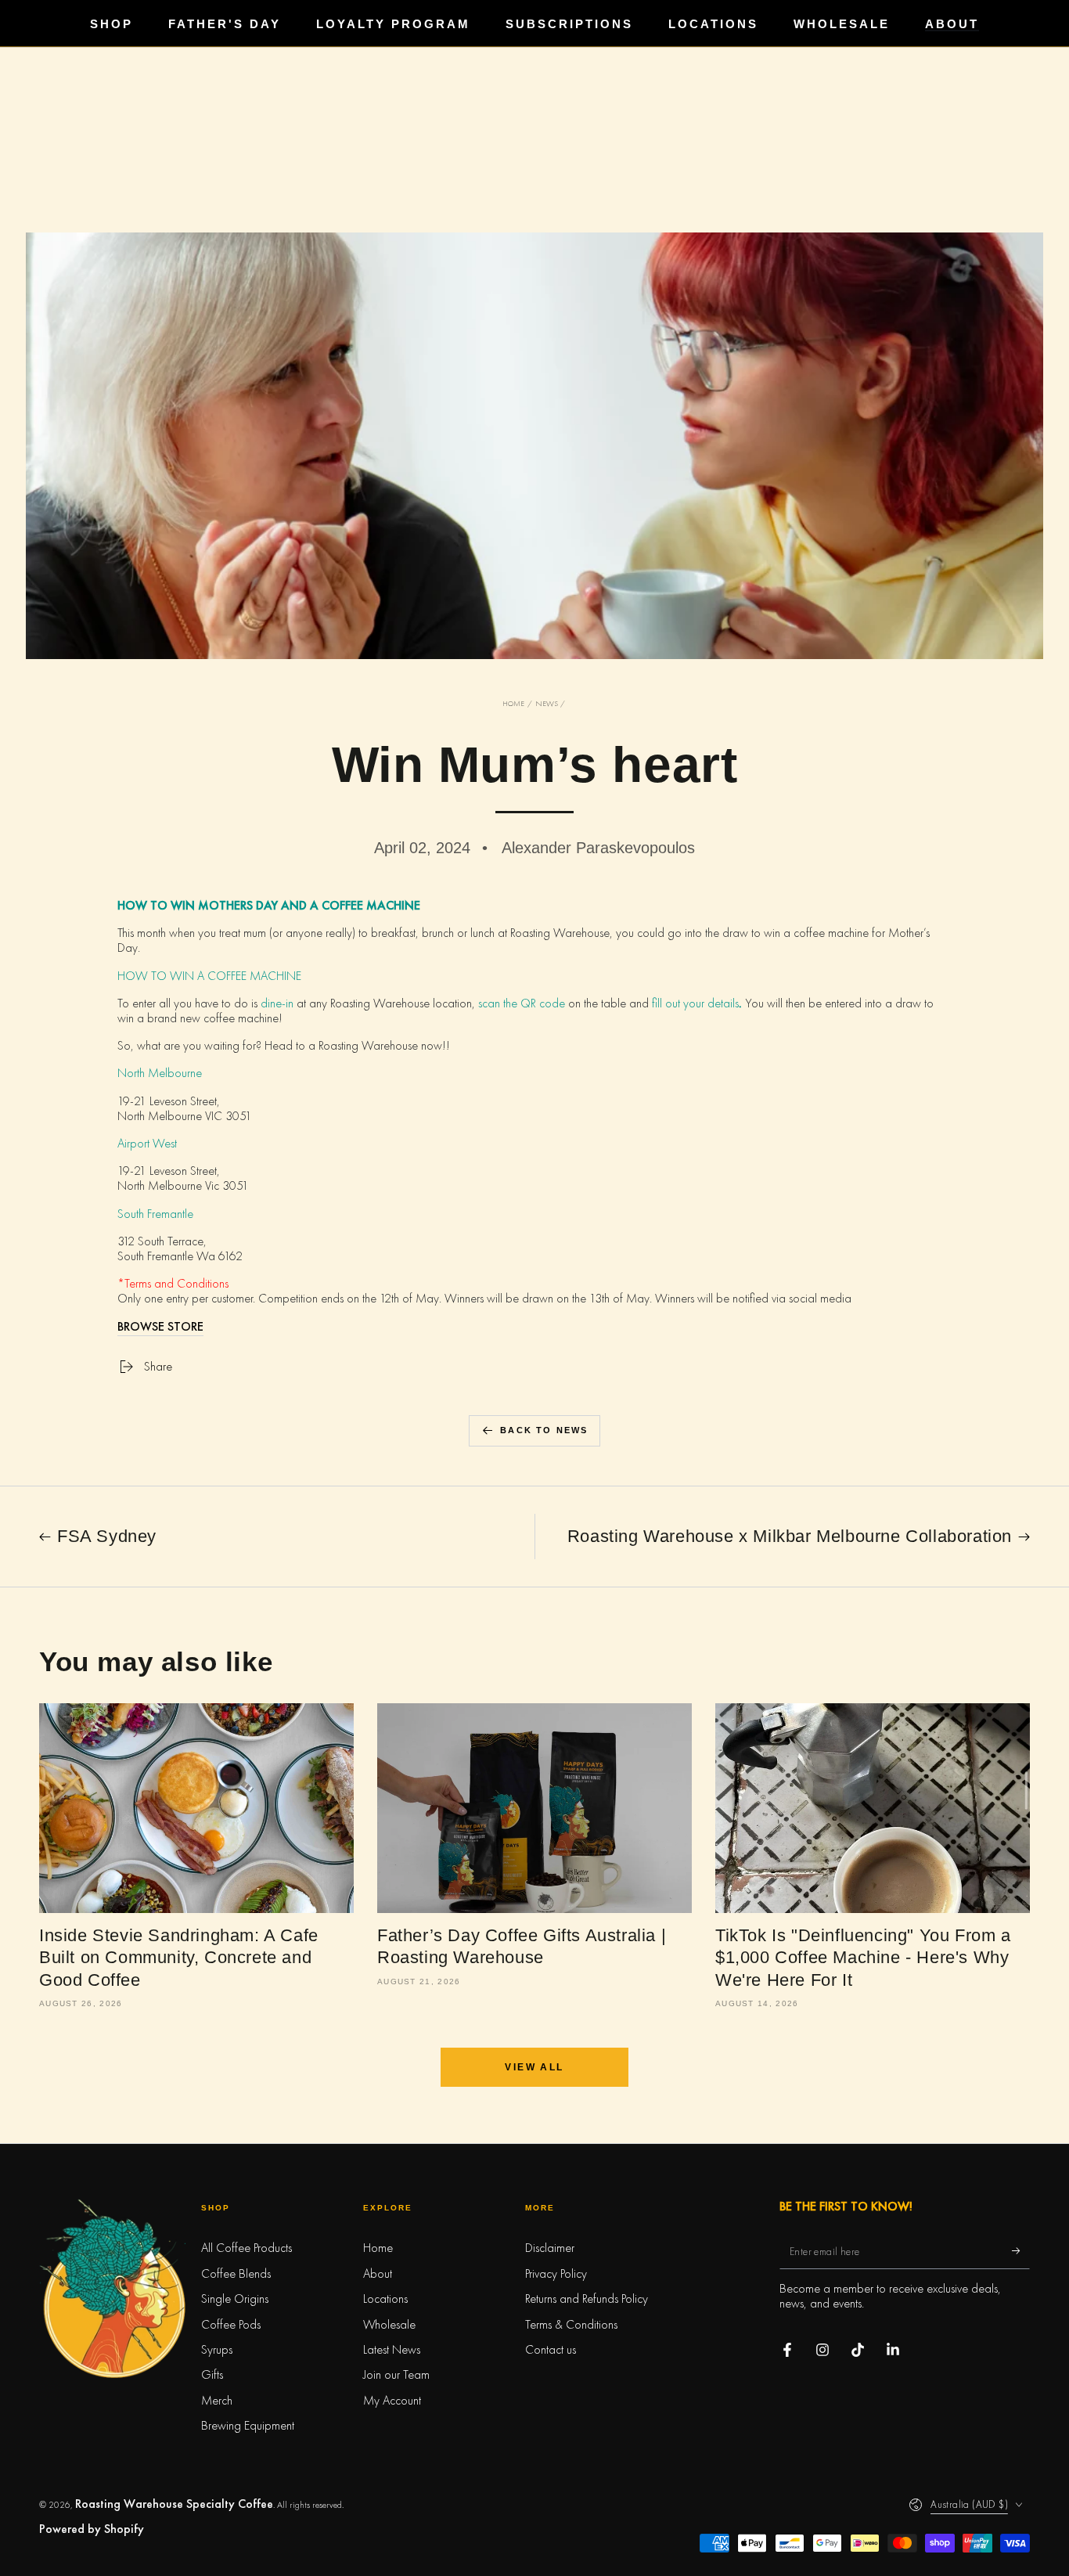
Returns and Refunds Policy (587, 2299)
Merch (217, 2400)
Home (513, 703)
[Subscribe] (1021, 2251)
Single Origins (235, 2299)
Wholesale (389, 2324)
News (547, 703)
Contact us (551, 2349)
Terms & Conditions (571, 2324)
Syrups (217, 2349)
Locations (385, 2299)
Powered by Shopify (92, 2529)
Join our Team (396, 2374)
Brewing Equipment (248, 2425)
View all (534, 2067)
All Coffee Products (247, 2248)
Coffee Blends (236, 2273)
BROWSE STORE (160, 1326)
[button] (534, 2560)
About (378, 2273)
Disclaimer (550, 2248)
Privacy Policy (556, 2273)
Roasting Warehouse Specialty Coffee (174, 2504)
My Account (392, 2400)
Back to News (544, 1430)
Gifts (212, 2374)
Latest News (392, 2349)
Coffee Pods (231, 2324)
